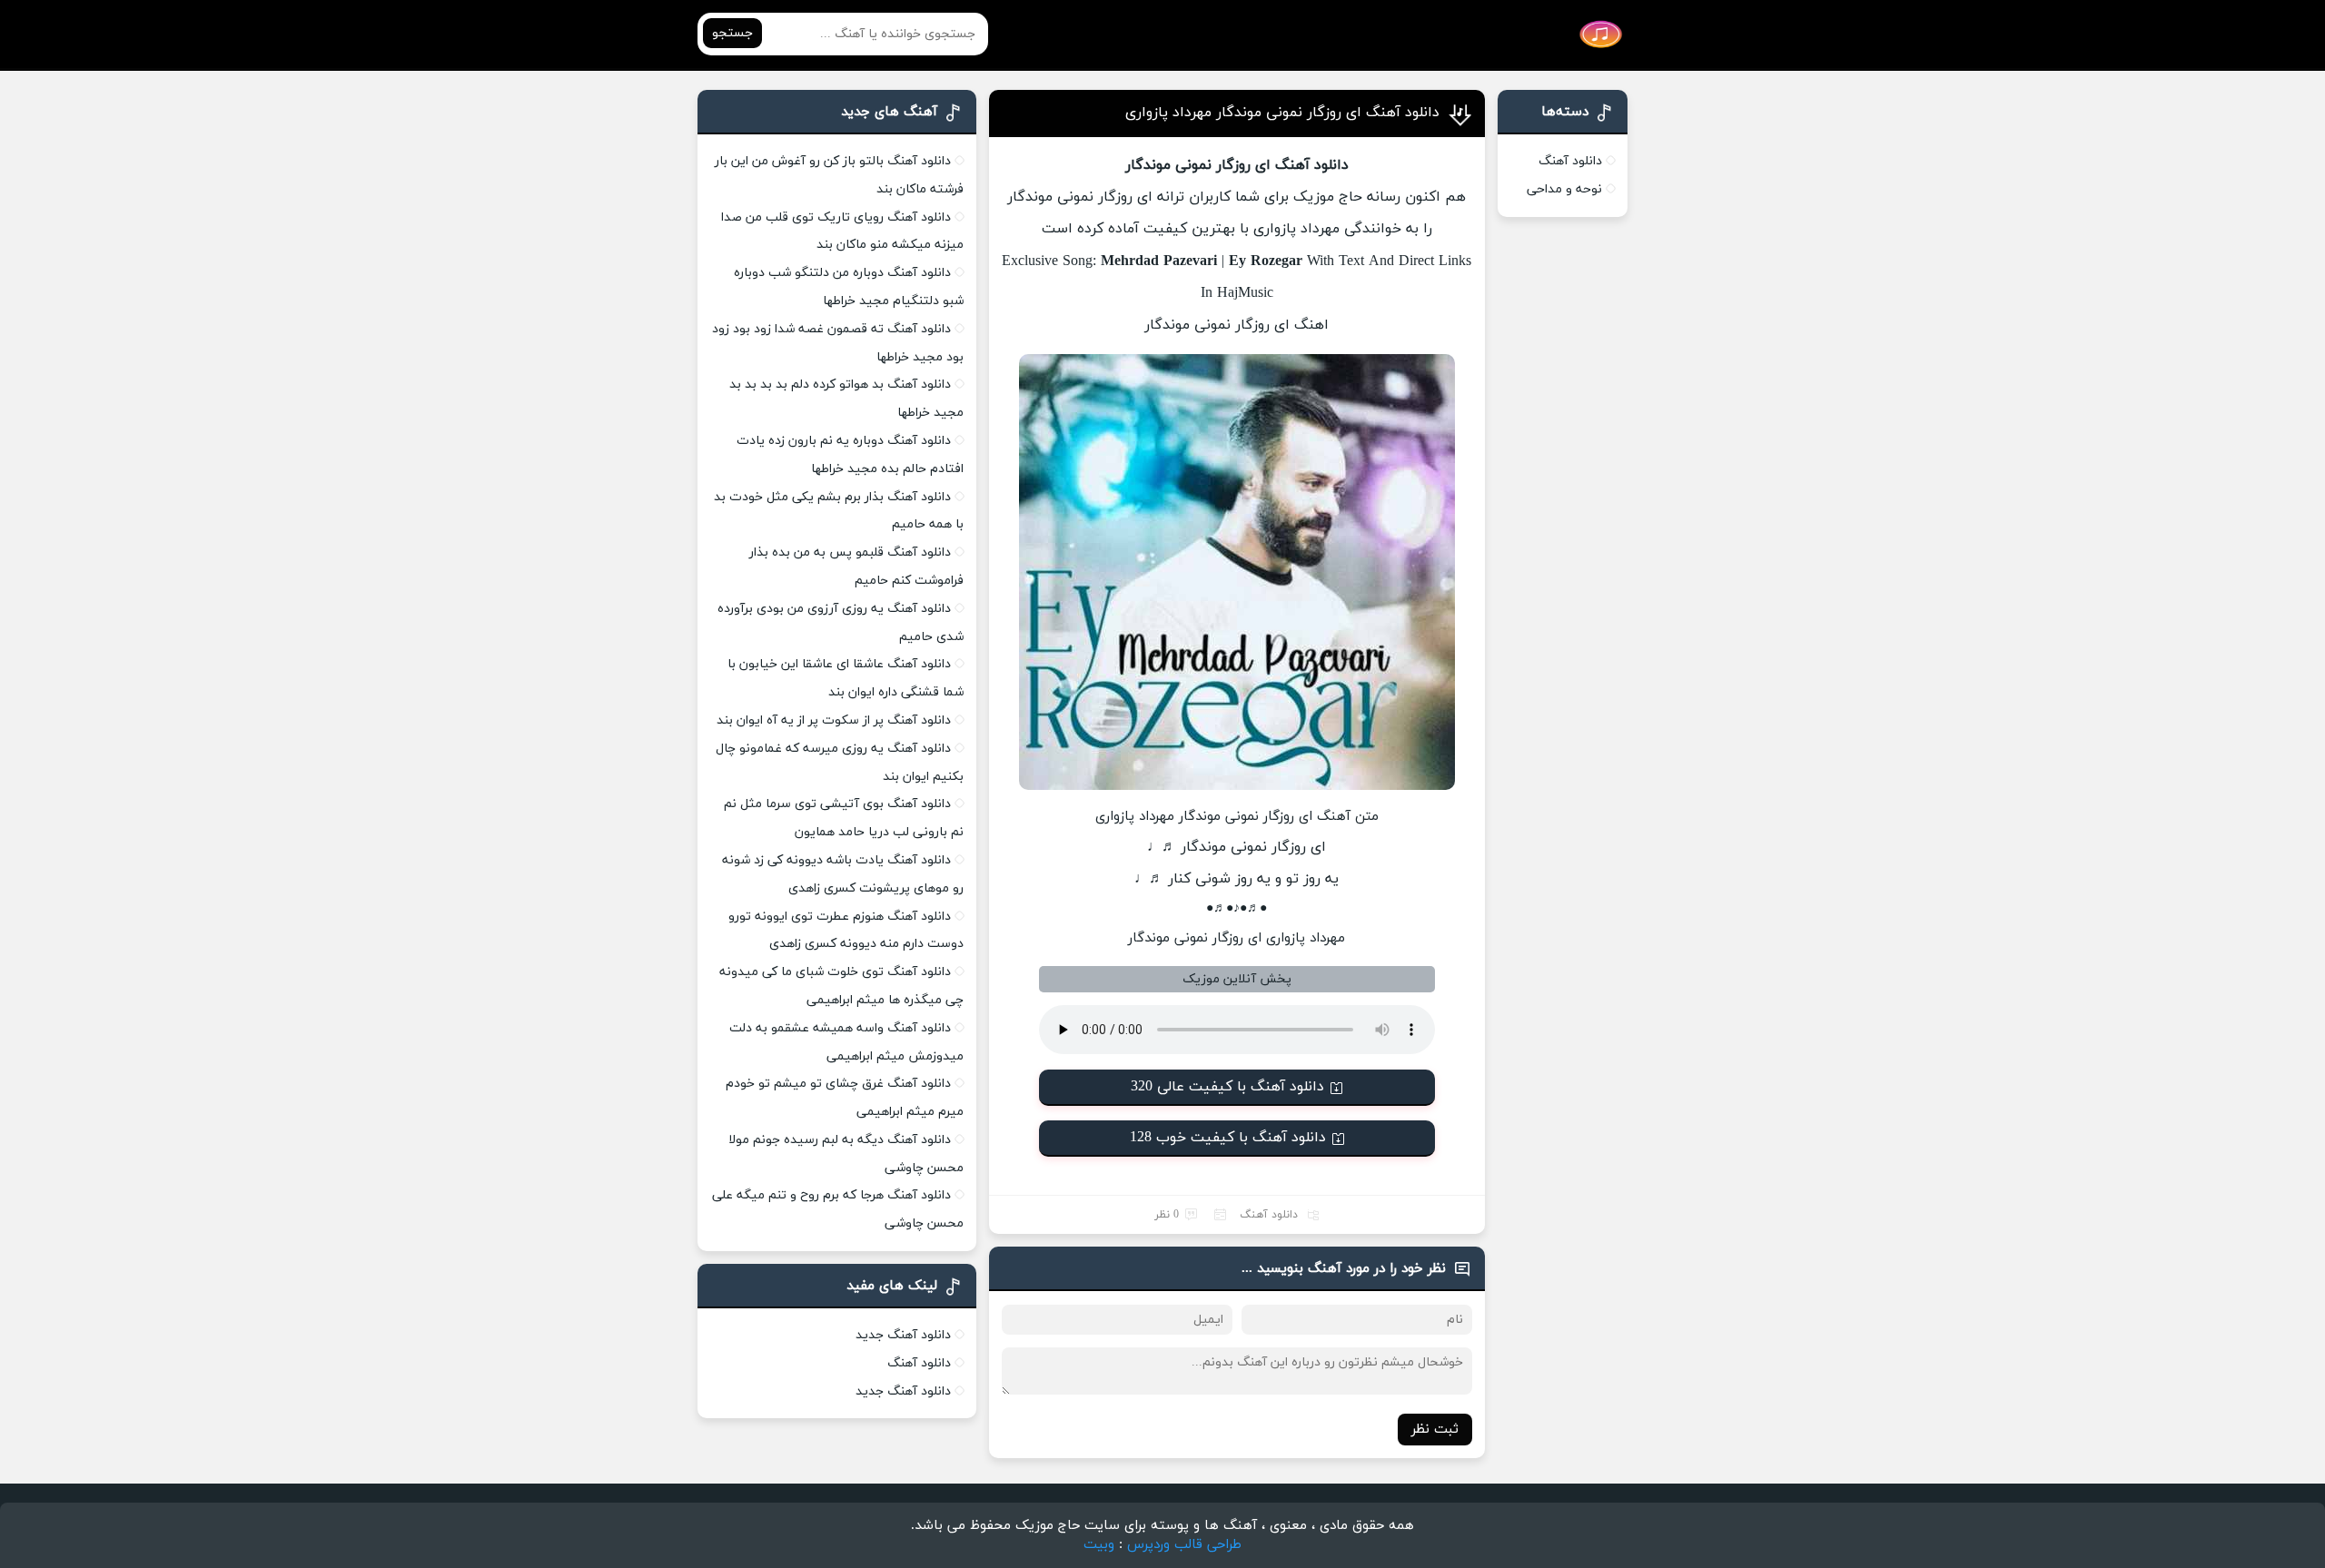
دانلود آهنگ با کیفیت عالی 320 (1227, 1087)
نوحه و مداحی (1564, 189)
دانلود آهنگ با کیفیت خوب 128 (1228, 1138)
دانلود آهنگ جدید (903, 1335)
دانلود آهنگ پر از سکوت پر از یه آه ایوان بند (834, 720)
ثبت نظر (1435, 1430)
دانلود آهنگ (1269, 1215)
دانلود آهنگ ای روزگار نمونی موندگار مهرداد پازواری (1282, 113)
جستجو (732, 33)
